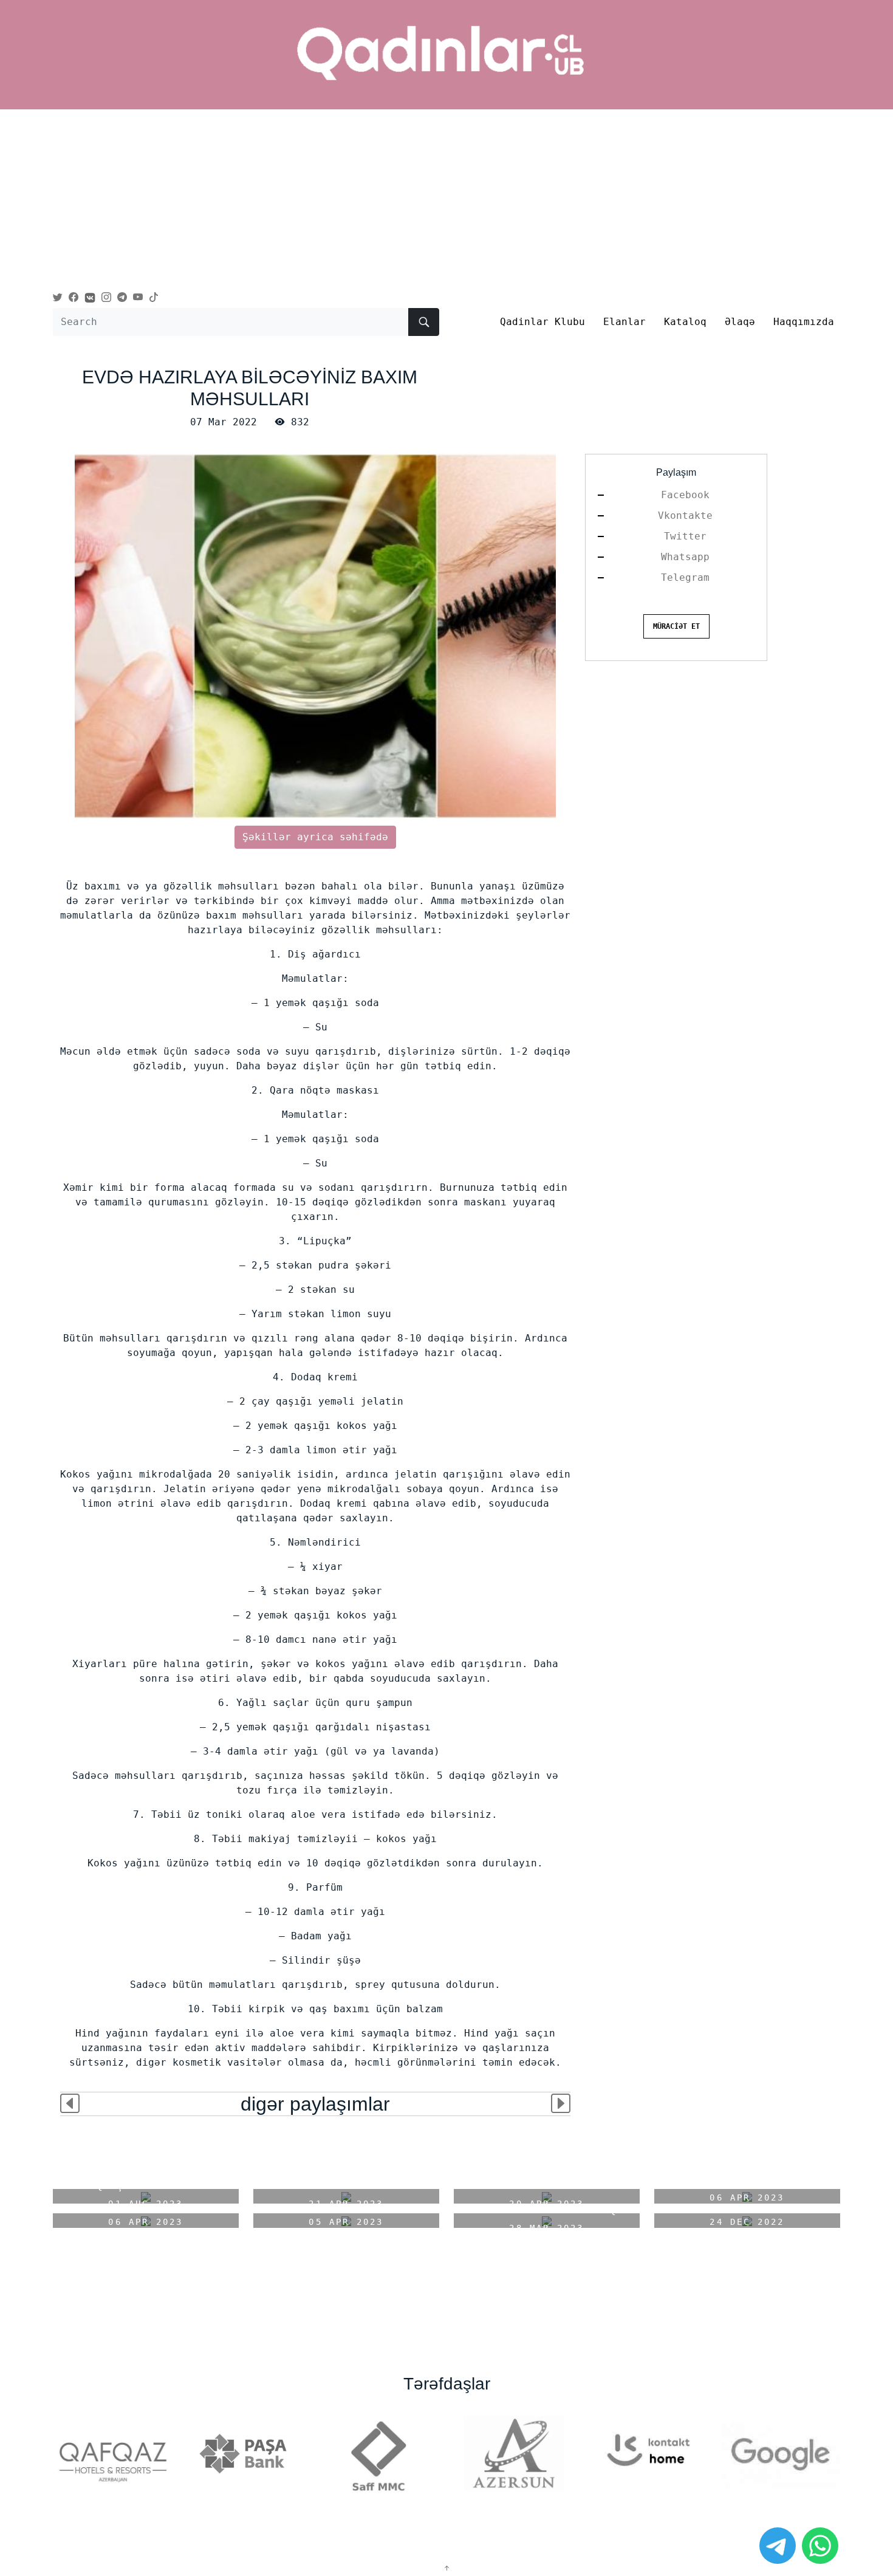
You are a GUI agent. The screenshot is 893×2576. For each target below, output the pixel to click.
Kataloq (685, 322)
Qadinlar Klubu (542, 322)
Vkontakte (685, 516)
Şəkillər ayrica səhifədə (315, 837)
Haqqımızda (804, 322)
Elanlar (624, 322)
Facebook (685, 495)
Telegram (685, 577)
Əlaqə (740, 322)
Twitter (685, 536)
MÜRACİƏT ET (676, 626)
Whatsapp (685, 557)
